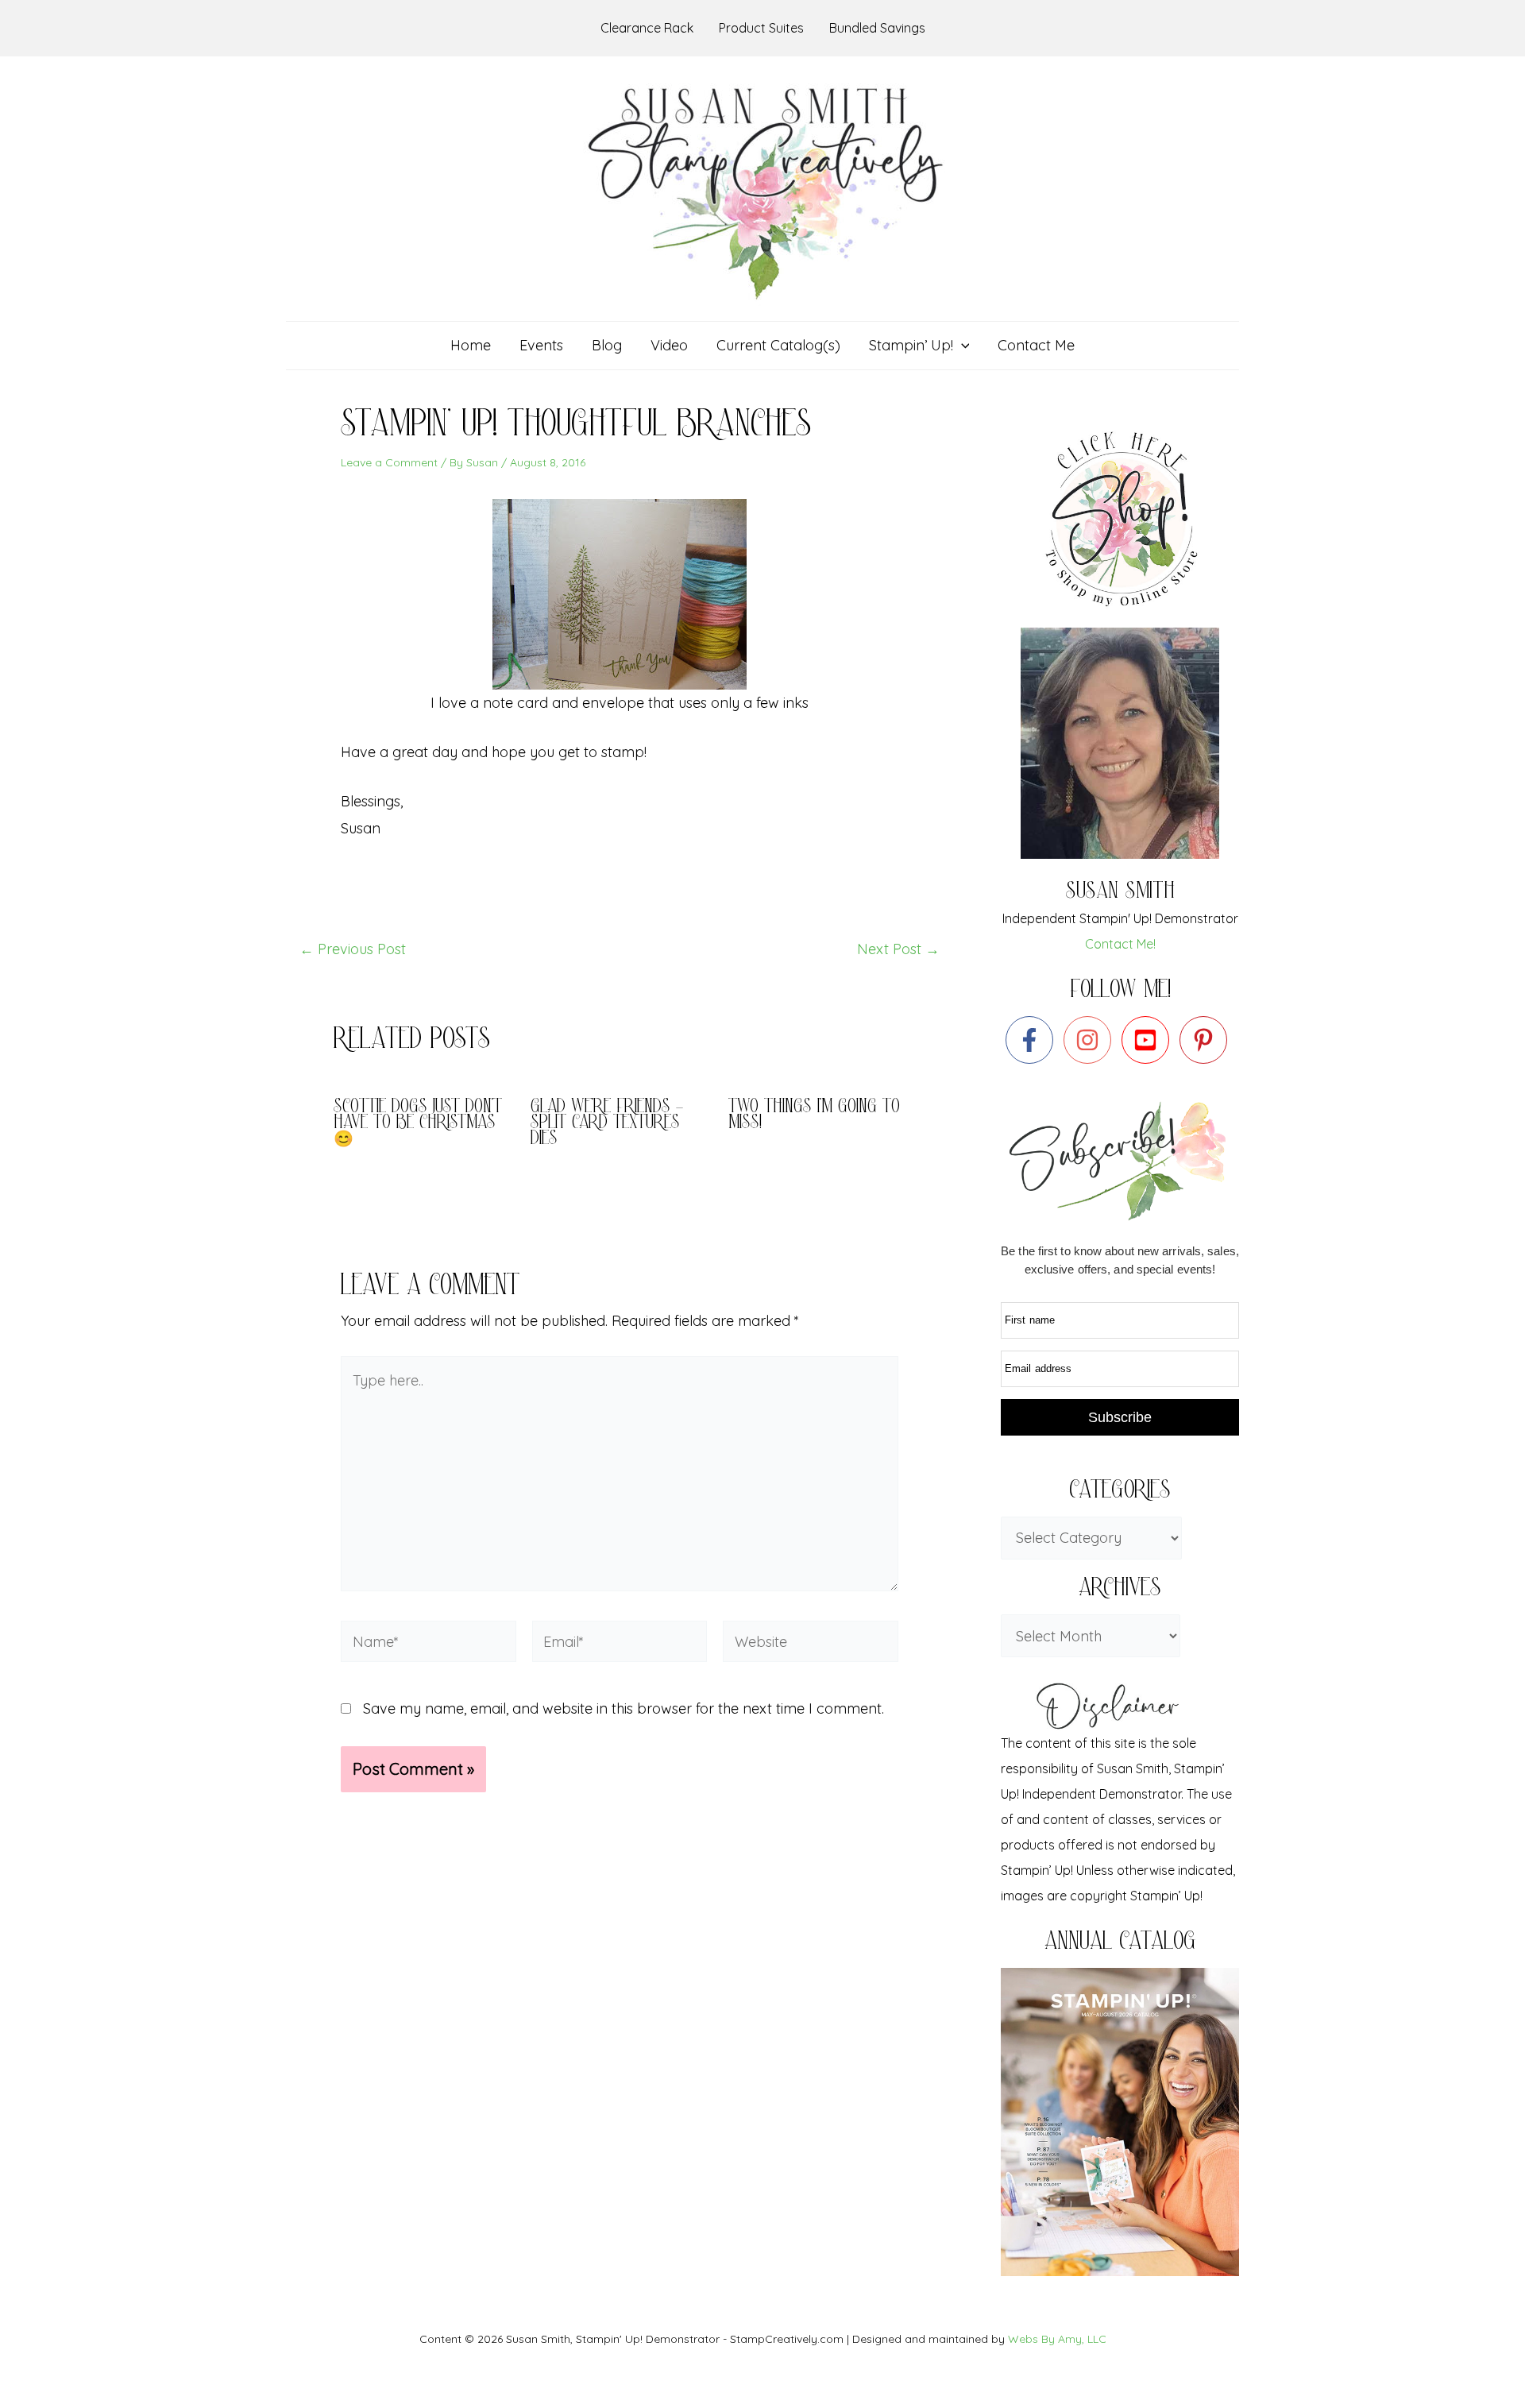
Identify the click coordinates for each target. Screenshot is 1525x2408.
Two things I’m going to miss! (814, 1116)
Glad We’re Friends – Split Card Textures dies (607, 1124)
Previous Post (353, 949)
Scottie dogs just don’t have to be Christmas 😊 (418, 1124)
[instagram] (1091, 1040)
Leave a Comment (389, 462)
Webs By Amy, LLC (1057, 2339)
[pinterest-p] (1207, 1040)
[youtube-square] (1149, 1040)
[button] (961, 346)
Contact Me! (1120, 944)
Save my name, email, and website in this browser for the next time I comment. (624, 1708)
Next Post (898, 949)
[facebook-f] (1033, 1040)
